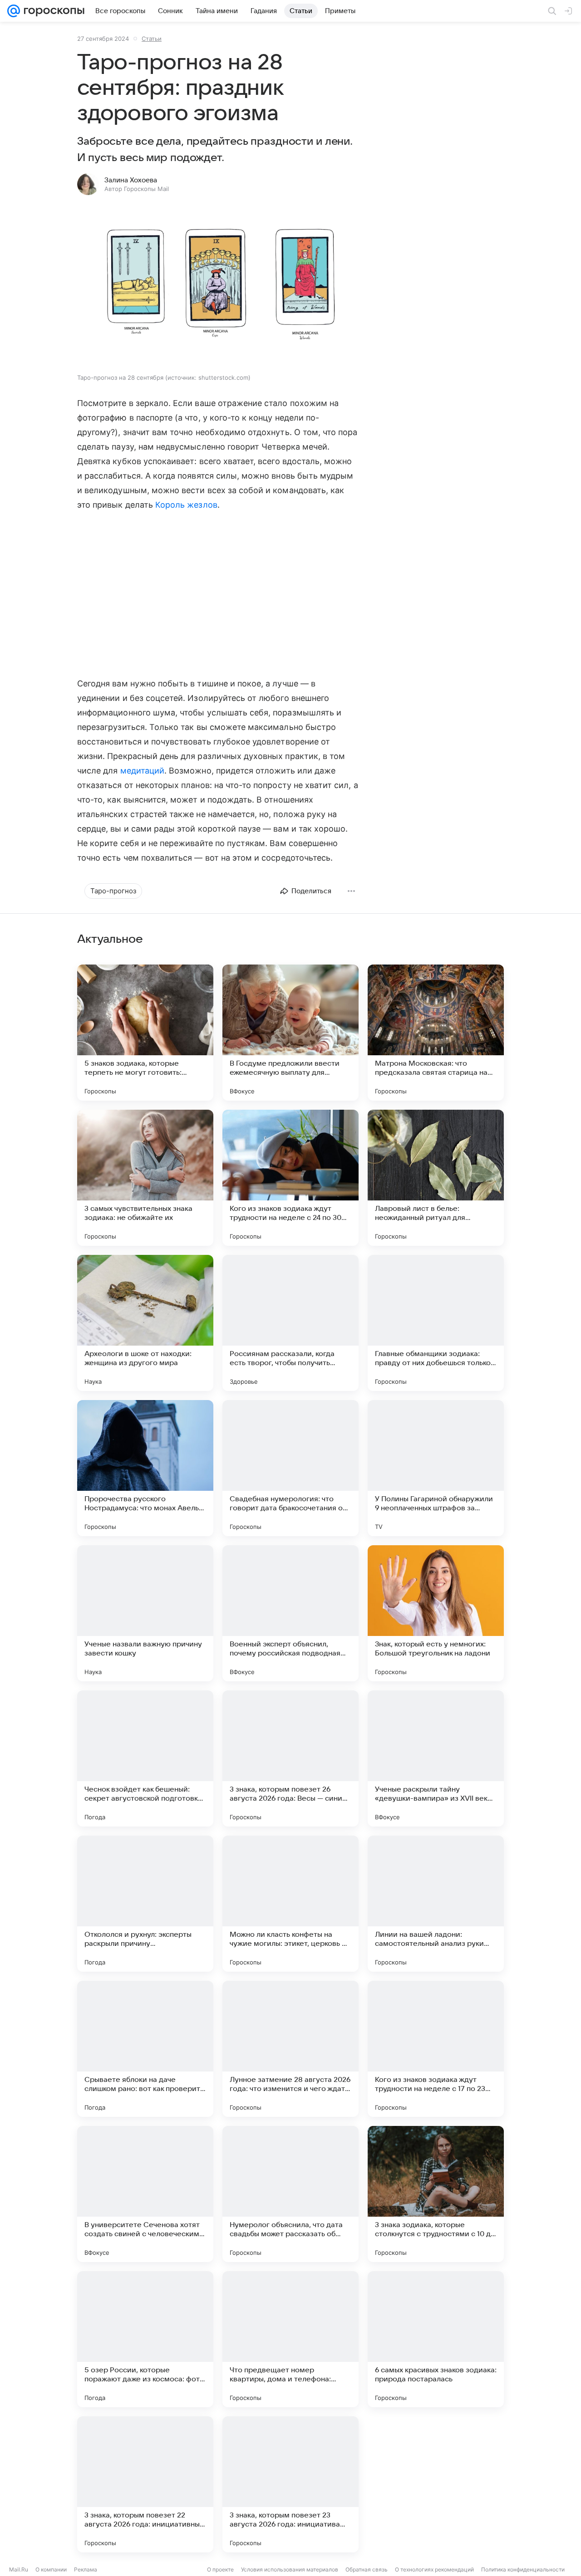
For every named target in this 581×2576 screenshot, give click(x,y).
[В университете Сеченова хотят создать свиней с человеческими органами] (145, 2194)
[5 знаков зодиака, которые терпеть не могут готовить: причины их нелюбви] (145, 1033)
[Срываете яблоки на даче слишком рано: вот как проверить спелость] (145, 2049)
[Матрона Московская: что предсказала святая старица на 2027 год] (436, 1033)
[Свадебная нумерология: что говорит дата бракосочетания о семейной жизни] (290, 1468)
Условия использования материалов (290, 2569)
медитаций (143, 771)
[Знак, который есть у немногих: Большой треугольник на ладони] (436, 1613)
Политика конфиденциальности (523, 2569)
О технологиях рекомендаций (434, 2569)
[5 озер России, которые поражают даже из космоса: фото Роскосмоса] (145, 2339)
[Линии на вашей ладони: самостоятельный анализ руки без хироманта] (436, 1904)
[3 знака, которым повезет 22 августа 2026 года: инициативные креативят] (145, 2484)
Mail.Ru (19, 2569)
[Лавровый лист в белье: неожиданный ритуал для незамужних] (436, 1178)
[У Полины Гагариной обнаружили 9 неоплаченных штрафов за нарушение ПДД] (436, 1468)
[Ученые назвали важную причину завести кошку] (145, 1613)
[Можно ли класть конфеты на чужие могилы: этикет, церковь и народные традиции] (290, 1904)
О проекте (220, 2569)
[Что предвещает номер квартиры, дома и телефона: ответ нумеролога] (290, 2339)
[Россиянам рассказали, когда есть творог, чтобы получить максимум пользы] (290, 1323)
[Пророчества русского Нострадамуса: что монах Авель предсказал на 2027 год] (145, 1468)
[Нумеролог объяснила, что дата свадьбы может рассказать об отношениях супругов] (290, 2194)
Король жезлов (186, 505)
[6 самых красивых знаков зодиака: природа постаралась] (436, 2339)
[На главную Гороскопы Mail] (52, 11)
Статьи (152, 39)
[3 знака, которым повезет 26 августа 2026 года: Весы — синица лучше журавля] (290, 1758)
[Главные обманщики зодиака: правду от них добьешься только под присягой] (436, 1323)
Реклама (86, 2569)
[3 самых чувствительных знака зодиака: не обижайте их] (145, 1178)
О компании (51, 2569)
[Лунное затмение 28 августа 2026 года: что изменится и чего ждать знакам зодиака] (290, 2049)
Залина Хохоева (131, 180)
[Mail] (14, 11)
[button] (218, 286)
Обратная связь (367, 2569)
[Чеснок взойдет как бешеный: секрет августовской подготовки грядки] (145, 1758)
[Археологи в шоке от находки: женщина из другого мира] (145, 1323)
